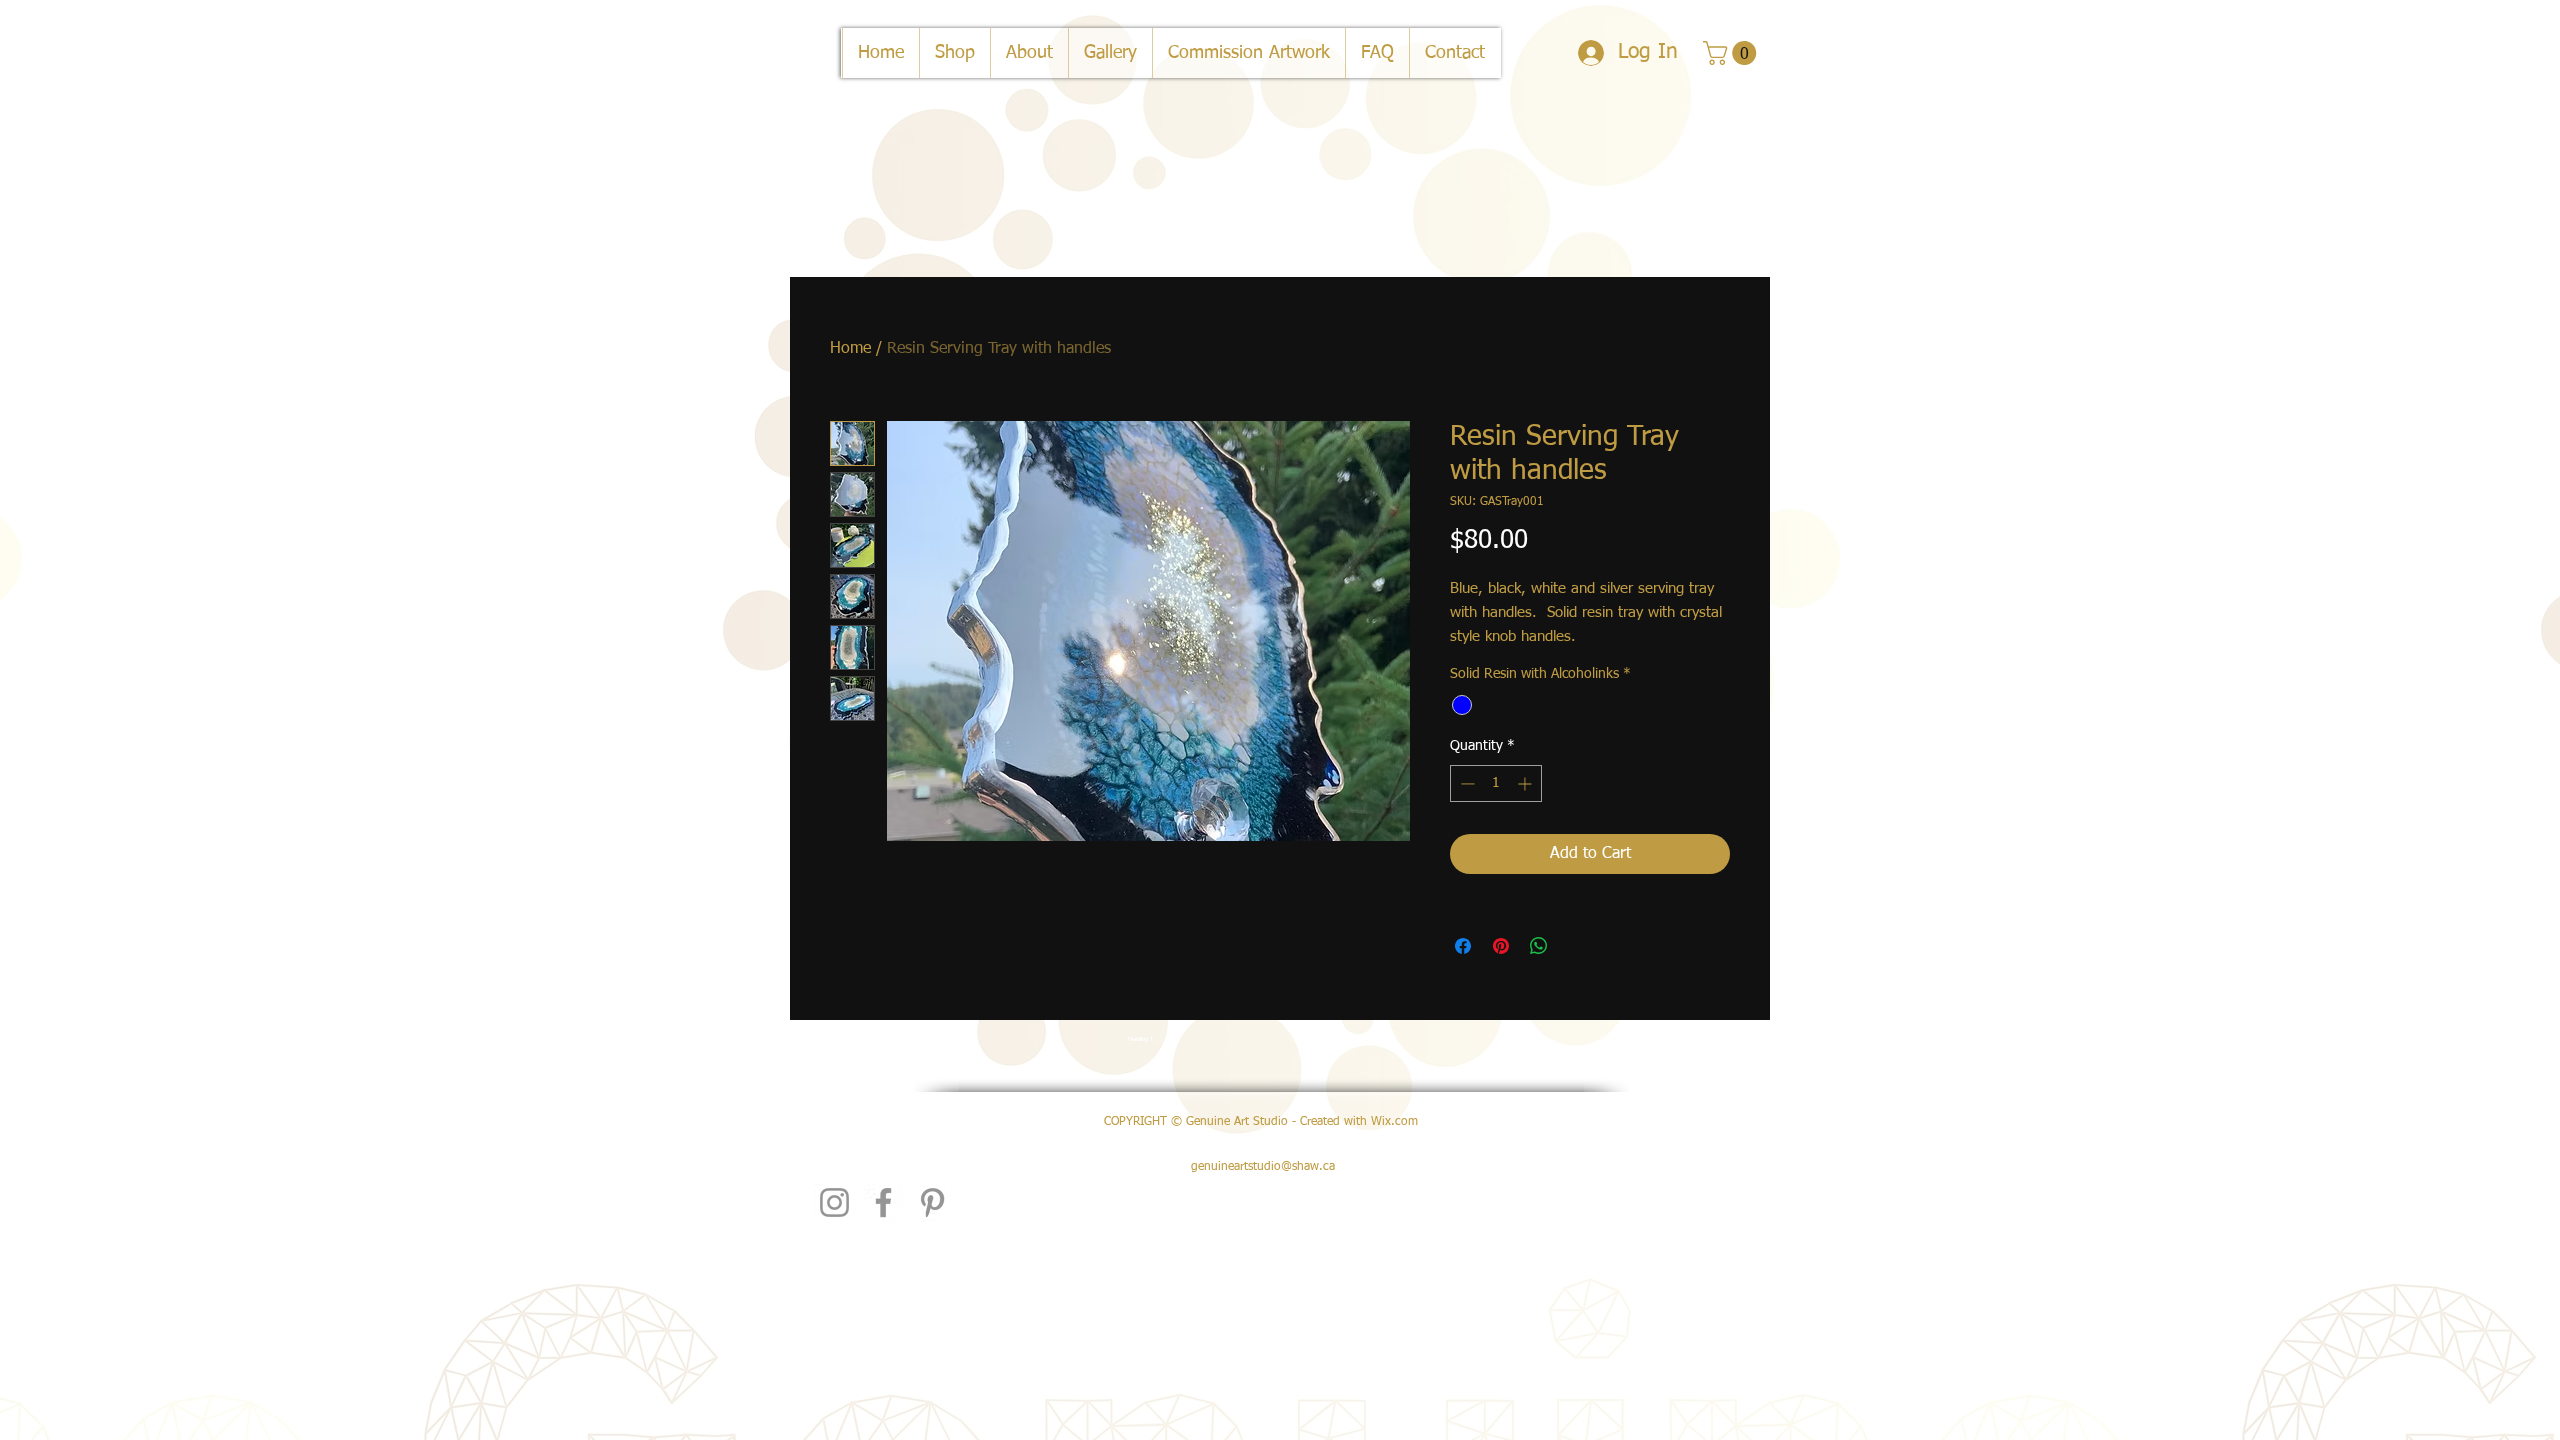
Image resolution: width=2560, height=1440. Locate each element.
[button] (1732, 53)
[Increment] (1526, 783)
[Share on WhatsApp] (1539, 946)
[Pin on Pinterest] (1501, 946)
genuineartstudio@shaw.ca (1263, 1167)
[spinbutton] (1496, 783)
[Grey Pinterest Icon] (932, 1202)
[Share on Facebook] (1463, 946)
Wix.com (1394, 1122)
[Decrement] (1465, 783)
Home (850, 349)
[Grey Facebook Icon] (883, 1202)
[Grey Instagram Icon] (834, 1202)
